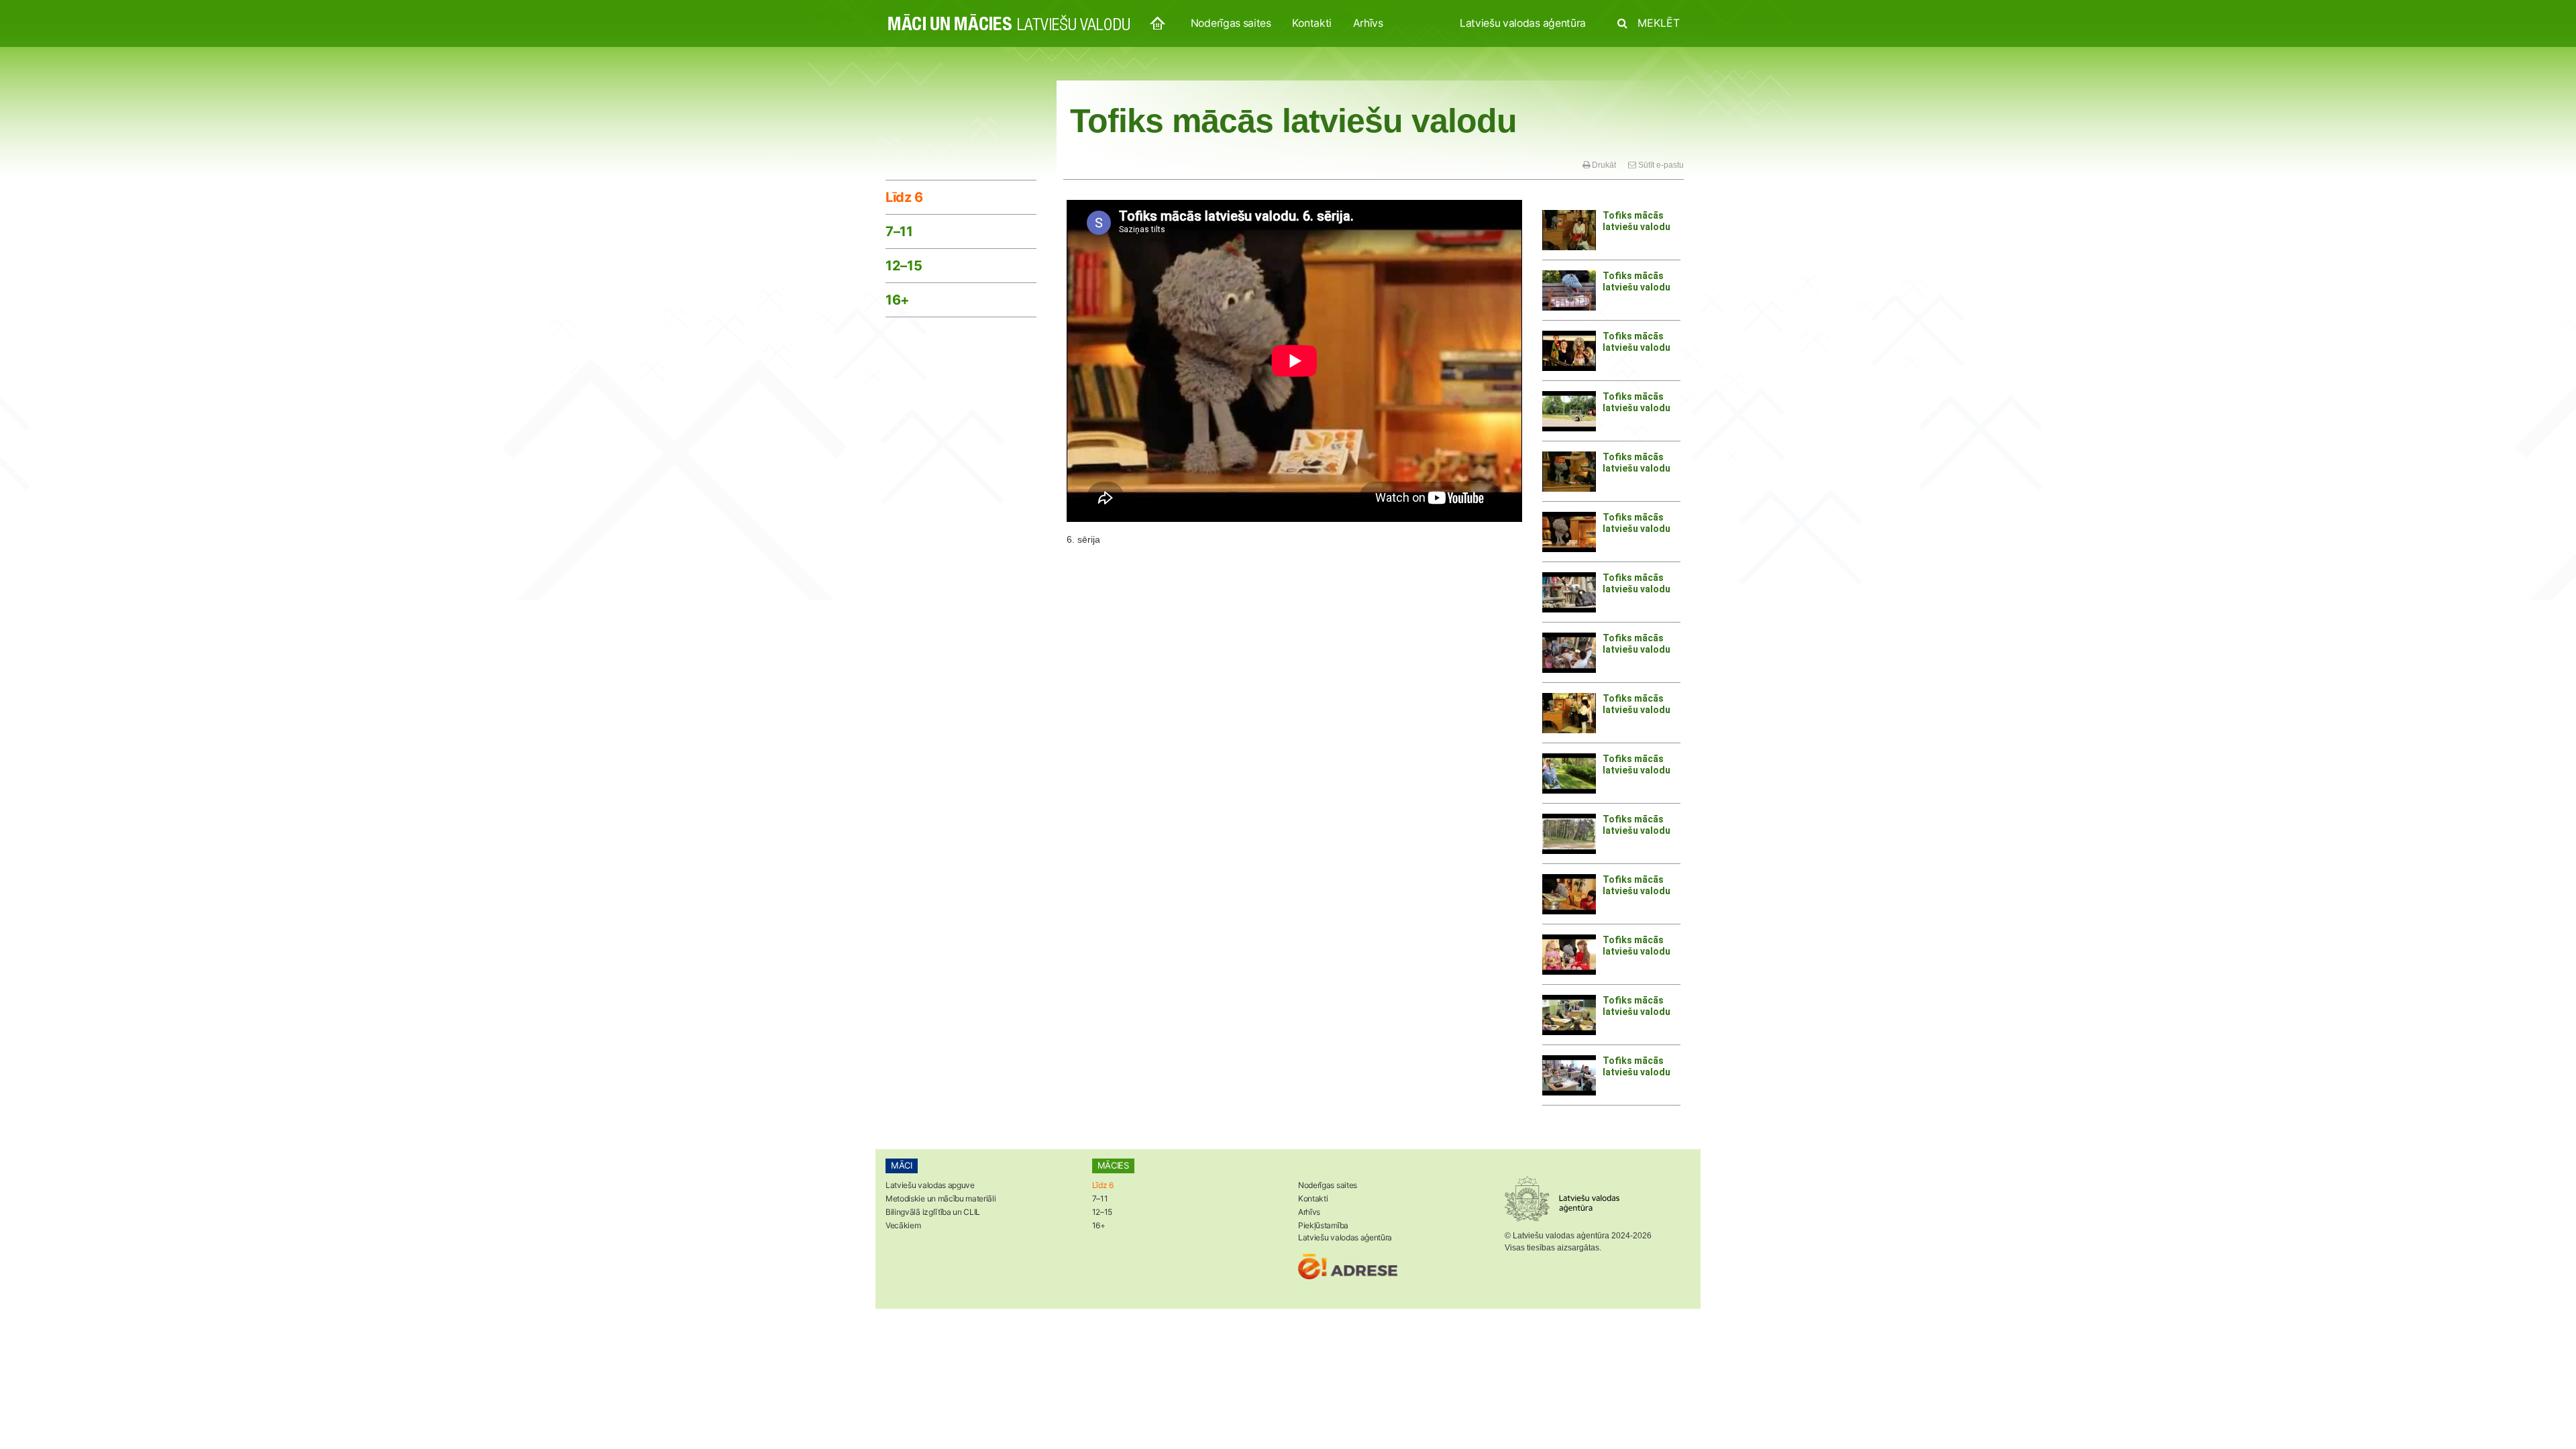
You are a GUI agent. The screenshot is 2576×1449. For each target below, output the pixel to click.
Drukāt (1603, 165)
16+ (898, 300)
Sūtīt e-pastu (1660, 165)
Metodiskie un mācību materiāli (941, 1198)
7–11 (899, 231)
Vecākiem (903, 1225)
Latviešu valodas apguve (930, 1185)
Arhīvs (1368, 23)
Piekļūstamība (1323, 1225)
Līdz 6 (904, 197)
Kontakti (1311, 23)
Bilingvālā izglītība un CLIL (933, 1212)
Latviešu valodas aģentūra (1523, 23)
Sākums (1158, 24)
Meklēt (1657, 23)
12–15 (904, 266)
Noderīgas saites (1231, 23)
